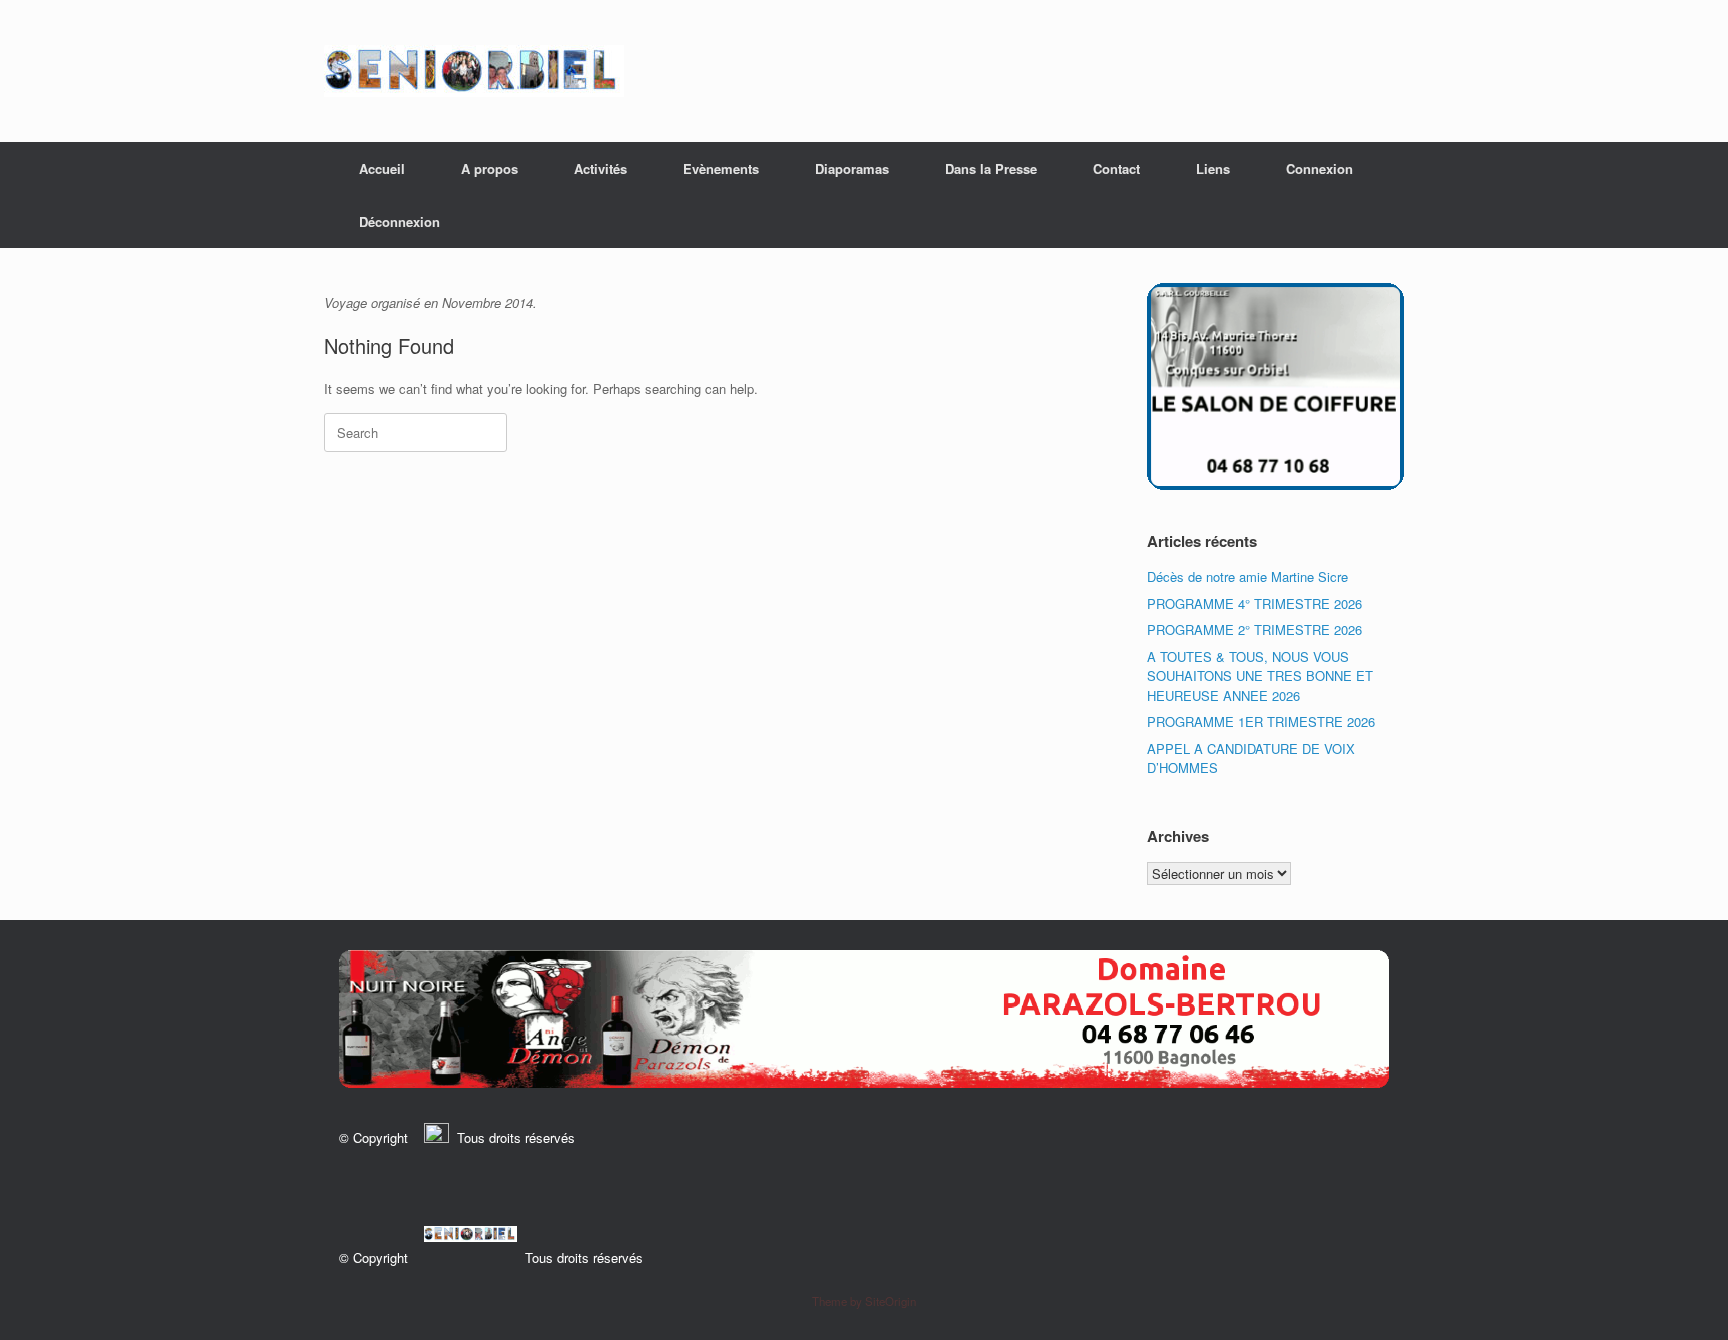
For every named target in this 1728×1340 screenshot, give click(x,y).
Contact (1116, 168)
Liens (1213, 168)
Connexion (1319, 168)
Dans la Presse (991, 168)
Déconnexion (399, 221)
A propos (489, 168)
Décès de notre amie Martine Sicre (1247, 576)
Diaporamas (852, 168)
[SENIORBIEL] (474, 71)
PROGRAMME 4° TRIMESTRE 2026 (1254, 603)
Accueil (382, 168)
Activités (600, 168)
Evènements (721, 168)
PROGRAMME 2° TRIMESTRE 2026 (1254, 629)
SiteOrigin (890, 1301)
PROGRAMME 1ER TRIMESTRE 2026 (1261, 721)
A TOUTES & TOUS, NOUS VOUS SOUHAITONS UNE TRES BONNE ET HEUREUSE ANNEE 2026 (1260, 676)
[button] (864, 1019)
